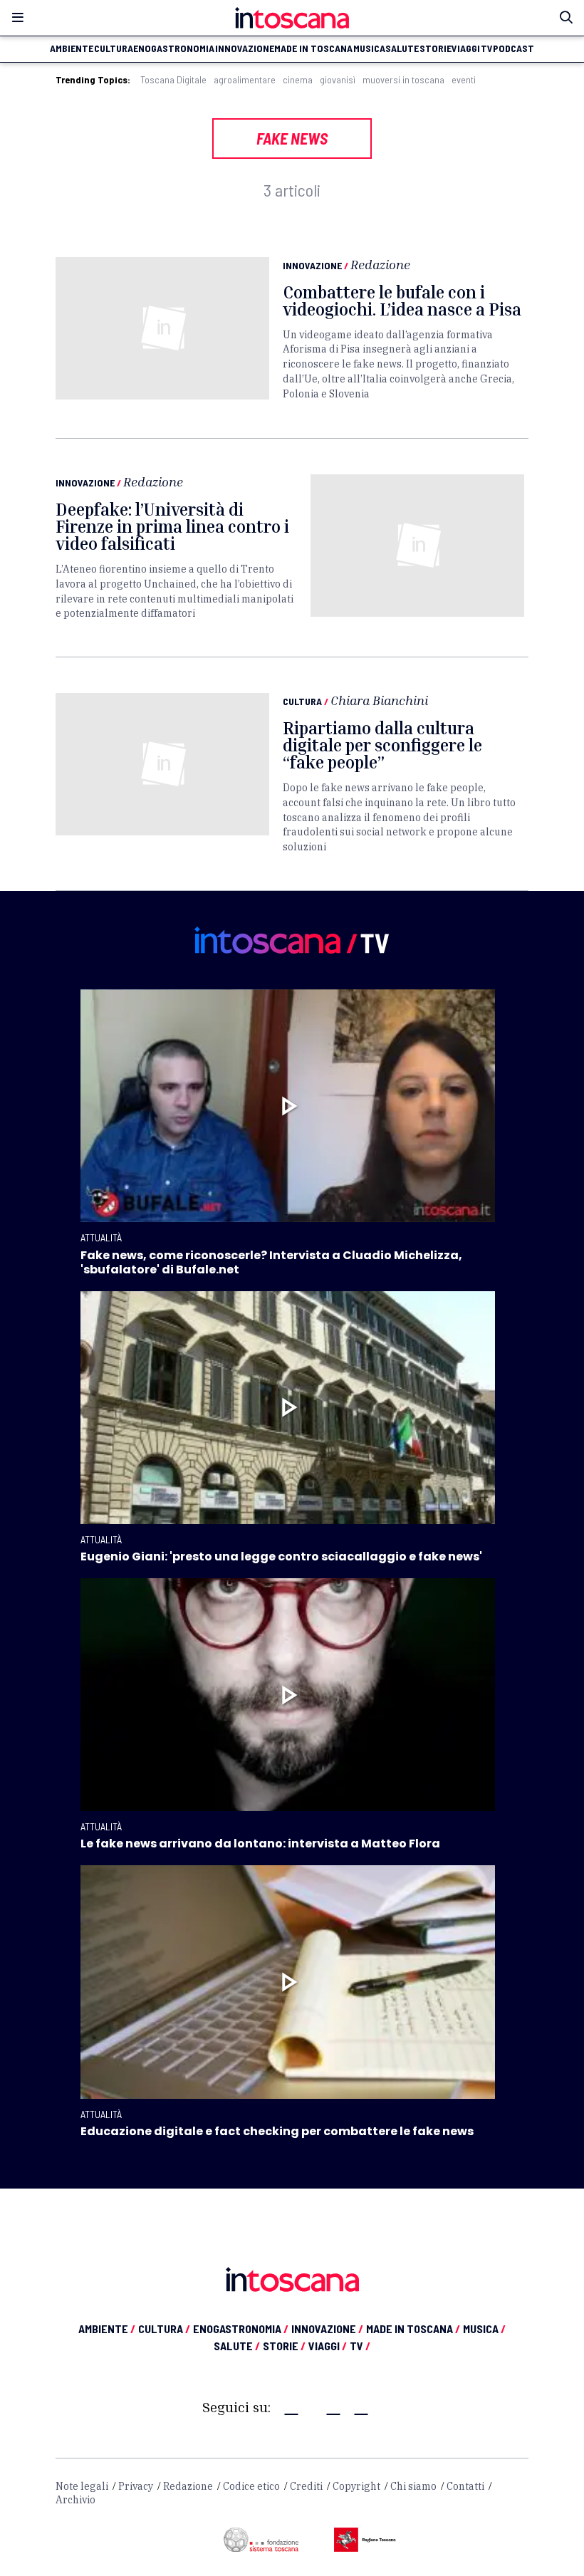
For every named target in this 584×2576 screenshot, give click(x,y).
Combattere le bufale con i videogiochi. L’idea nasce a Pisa (402, 301)
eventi (464, 80)
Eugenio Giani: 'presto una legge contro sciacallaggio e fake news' (281, 1556)
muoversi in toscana (403, 80)
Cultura (302, 701)
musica (369, 48)
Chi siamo (413, 2486)
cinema (298, 80)
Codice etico (251, 2486)
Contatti (465, 2486)
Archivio (75, 2500)
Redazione (380, 264)
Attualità (101, 1237)
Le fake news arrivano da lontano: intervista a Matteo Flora (260, 1844)
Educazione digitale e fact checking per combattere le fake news (277, 2131)
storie (436, 48)
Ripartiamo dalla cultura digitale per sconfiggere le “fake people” (382, 745)
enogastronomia (174, 48)
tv (487, 48)
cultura (114, 48)
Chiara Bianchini (379, 700)
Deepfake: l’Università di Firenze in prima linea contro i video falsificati (172, 526)
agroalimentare (245, 80)
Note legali (82, 2486)
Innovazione (312, 265)
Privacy (136, 2486)
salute (402, 48)
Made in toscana (313, 48)
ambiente (72, 48)
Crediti (306, 2486)
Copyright (356, 2486)
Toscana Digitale (173, 80)
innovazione (245, 48)
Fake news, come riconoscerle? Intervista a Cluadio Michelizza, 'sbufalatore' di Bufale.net (271, 1262)
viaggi (466, 48)
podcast (513, 48)
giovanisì (338, 80)
